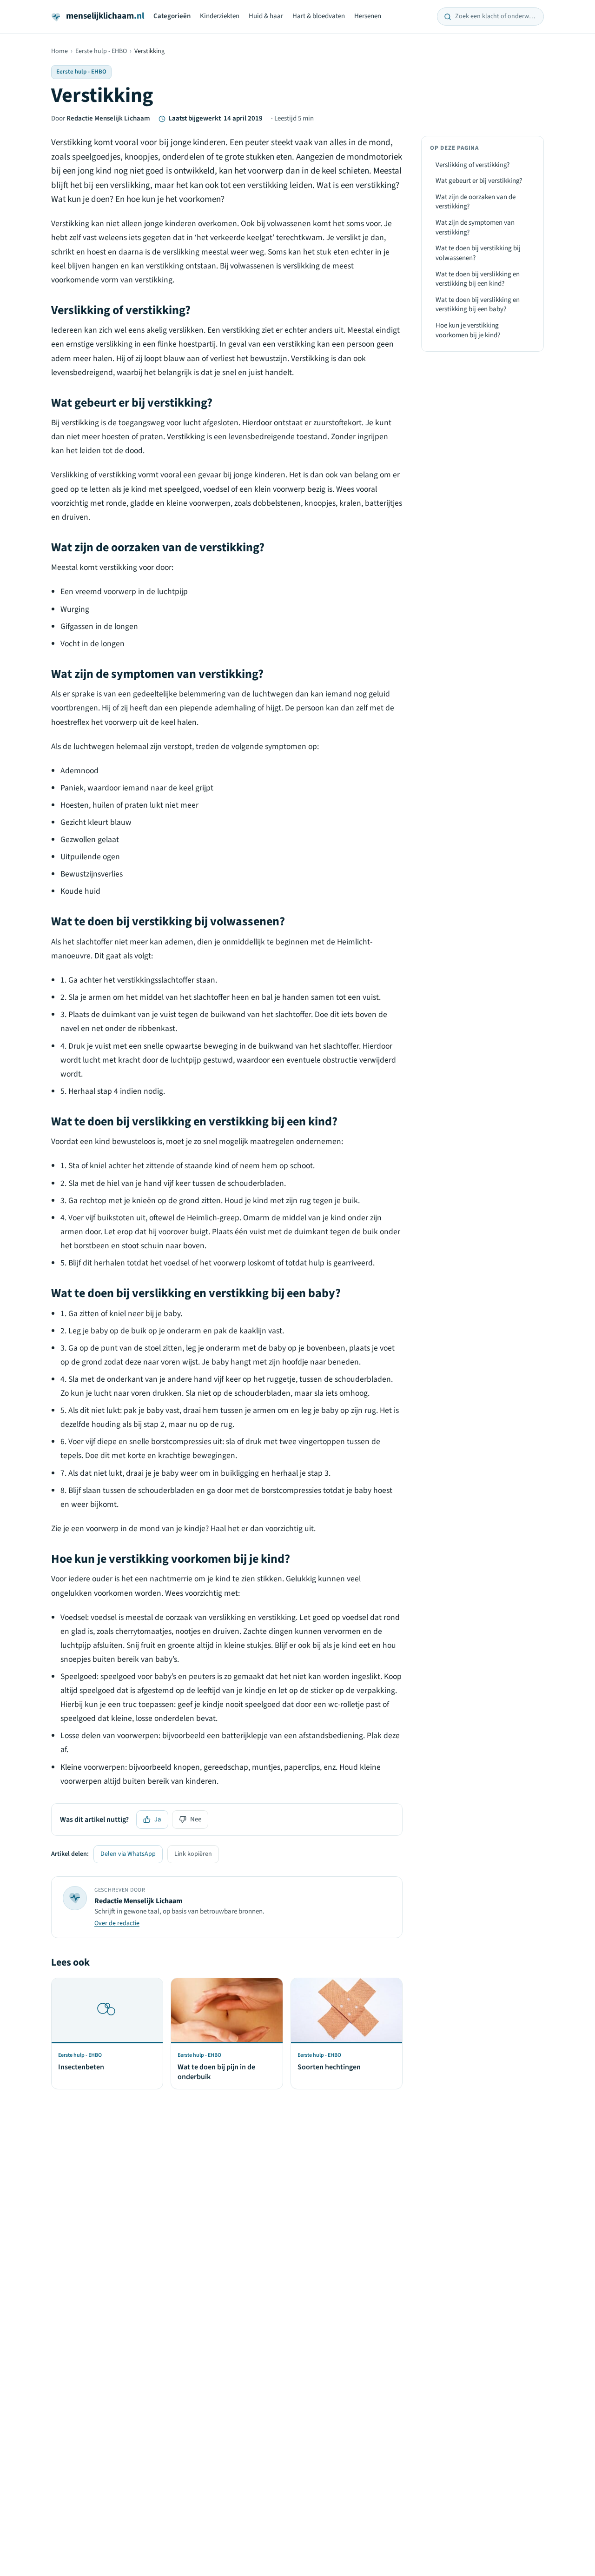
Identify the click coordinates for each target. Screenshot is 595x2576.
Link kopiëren (193, 1854)
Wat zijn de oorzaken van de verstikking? (476, 202)
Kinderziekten (220, 16)
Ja (158, 1819)
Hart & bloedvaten (319, 16)
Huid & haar (266, 16)
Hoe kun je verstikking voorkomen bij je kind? (468, 330)
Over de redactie (117, 1923)
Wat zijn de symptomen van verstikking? (475, 227)
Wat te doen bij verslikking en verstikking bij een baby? (478, 305)
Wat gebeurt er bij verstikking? (479, 181)
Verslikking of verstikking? (473, 165)
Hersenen (368, 16)
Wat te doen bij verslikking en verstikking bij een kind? (478, 279)
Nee (196, 1819)
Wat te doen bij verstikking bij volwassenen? (478, 254)
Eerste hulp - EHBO (101, 51)
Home (59, 51)
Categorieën (172, 16)
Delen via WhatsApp (128, 1854)
